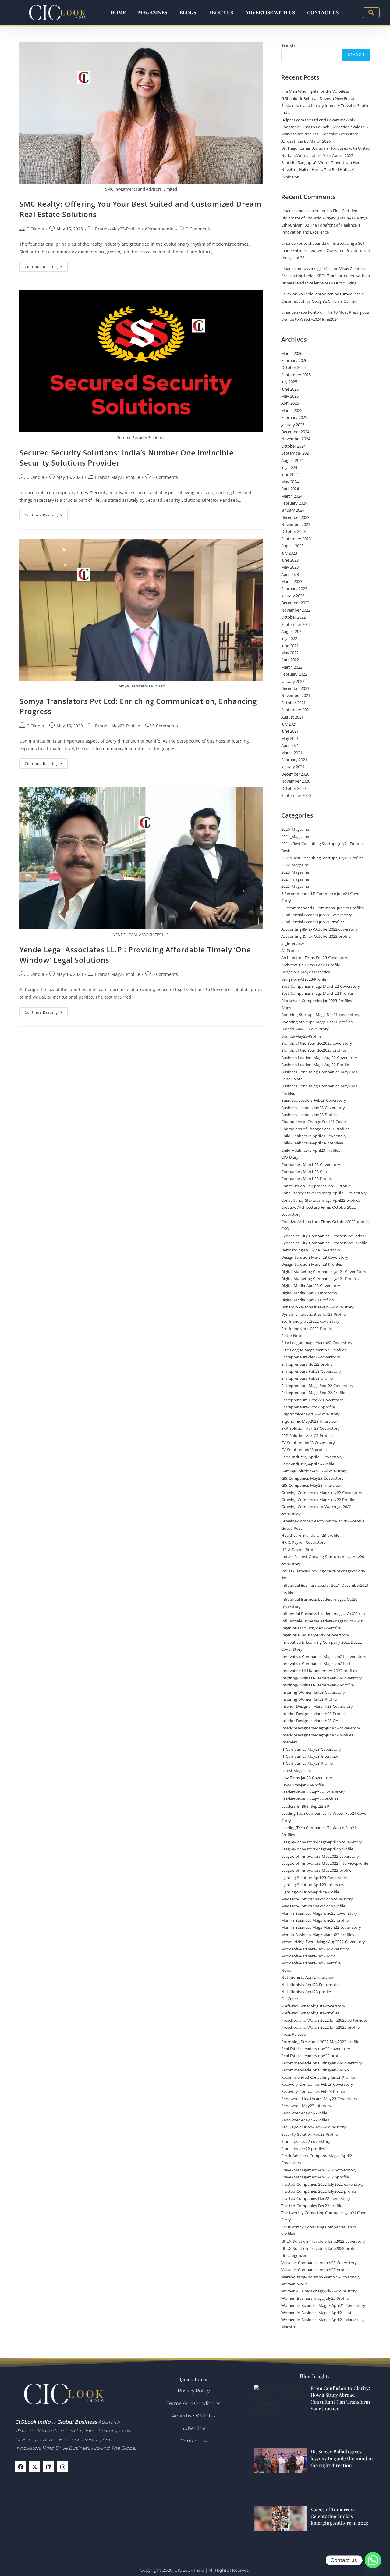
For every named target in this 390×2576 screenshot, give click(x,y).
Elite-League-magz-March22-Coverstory (317, 1343)
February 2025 (294, 417)
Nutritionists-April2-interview (307, 1977)
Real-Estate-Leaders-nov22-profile (312, 2056)
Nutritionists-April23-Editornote (310, 1985)
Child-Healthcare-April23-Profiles (311, 1150)
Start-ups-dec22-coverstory (306, 2141)
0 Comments (199, 229)
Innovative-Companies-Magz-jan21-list (316, 1664)
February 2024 (294, 503)
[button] (371, 13)
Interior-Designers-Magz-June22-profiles (317, 1735)
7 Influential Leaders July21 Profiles (313, 922)
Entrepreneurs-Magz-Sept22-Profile (313, 1393)
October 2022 (293, 617)
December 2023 (295, 517)
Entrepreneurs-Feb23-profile (307, 1378)
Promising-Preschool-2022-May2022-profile (320, 2042)
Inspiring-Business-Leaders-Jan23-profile (317, 1685)
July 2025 (289, 382)
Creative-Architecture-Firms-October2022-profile (325, 1222)
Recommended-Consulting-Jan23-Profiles (318, 2077)
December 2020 (295, 774)
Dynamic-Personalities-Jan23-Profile (313, 1314)
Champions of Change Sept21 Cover (314, 1122)
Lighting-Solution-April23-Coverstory (314, 1878)
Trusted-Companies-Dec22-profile (312, 2206)
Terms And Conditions (193, 2403)
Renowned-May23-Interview (307, 2106)
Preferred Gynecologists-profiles (310, 2013)
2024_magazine (295, 879)
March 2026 (292, 353)
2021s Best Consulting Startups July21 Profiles (322, 858)
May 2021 (290, 738)
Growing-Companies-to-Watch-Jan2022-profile (323, 1521)
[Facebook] (21, 2467)
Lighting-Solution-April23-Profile (310, 1892)
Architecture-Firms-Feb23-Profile (311, 965)
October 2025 (293, 367)
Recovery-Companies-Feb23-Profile (313, 2091)
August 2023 (292, 546)
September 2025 (296, 375)
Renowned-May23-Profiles (305, 2120)
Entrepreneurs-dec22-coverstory (311, 1357)
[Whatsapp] (373, 2560)
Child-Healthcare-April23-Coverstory (314, 1136)
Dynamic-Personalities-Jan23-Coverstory (317, 1307)
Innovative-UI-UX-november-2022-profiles (319, 1671)
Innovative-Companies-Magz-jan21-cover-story (324, 1657)
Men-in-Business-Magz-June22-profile (315, 1920)
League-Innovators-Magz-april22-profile (317, 1849)
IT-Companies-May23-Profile (307, 1763)
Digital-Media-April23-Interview (309, 1293)
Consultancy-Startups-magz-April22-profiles (321, 1200)
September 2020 (296, 795)
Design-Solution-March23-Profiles (312, 1264)
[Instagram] (63, 2467)
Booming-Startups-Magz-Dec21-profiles (317, 1022)
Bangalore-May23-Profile (304, 979)
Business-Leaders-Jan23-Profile (309, 1115)
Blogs (188, 12)
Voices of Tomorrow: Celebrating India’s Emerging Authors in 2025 (339, 2516)
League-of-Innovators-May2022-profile (316, 1870)
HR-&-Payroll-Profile (299, 1550)
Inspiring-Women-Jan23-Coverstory (313, 1692)
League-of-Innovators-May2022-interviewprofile (325, 1863)
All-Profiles (291, 951)
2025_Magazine (295, 886)
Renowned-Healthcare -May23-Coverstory (319, 2099)
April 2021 (290, 745)
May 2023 (290, 567)
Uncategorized (294, 2255)
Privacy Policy (194, 2391)
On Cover (290, 1999)
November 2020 (296, 781)
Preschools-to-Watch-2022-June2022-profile (320, 2027)
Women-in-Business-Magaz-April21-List (316, 2313)
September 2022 (296, 624)
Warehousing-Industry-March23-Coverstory (321, 2277)
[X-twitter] (35, 2467)
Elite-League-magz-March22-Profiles (314, 1350)
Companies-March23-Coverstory (311, 1165)
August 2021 (292, 717)
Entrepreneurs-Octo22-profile (308, 1407)
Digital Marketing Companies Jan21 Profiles (320, 1279)
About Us (221, 12)
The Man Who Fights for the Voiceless (315, 91)
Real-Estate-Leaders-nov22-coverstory (316, 2049)
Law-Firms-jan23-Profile (303, 1785)
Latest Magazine (296, 1771)
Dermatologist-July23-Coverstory (311, 1250)
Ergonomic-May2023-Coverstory (310, 1414)
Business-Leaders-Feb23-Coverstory (314, 1100)
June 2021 (290, 731)
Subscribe (193, 2428)
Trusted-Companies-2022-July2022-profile (319, 2191)
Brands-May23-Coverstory (305, 1029)
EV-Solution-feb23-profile (304, 1450)
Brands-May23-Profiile (118, 229)
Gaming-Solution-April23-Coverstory (314, 1471)
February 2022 (294, 674)
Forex (286, 294)
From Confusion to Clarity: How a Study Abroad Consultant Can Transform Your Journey (340, 2398)
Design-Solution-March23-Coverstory (315, 1257)
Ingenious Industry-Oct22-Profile (311, 1628)
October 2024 (293, 446)
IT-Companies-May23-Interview (310, 1756)
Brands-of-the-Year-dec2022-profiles (314, 1050)
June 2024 (290, 474)
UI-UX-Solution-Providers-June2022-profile (319, 2248)
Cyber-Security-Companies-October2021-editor (324, 1236)
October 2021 (293, 703)
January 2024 (293, 510)
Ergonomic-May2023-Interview (309, 1421)
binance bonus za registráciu (307, 269)
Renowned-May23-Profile (304, 2113)
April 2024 (290, 489)
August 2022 (292, 631)
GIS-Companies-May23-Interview (311, 1485)
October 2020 (293, 788)
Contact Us (323, 12)
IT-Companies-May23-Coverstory (311, 1749)
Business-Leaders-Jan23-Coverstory (313, 1108)
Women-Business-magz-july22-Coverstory (319, 2291)
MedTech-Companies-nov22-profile (313, 1906)
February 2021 (294, 760)
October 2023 (293, 531)
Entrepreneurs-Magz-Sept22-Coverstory (317, 1386)
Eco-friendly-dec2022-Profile (307, 1329)
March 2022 (292, 667)
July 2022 (289, 638)
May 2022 (290, 653)
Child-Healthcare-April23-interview (312, 1143)
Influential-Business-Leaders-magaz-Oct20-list (323, 1621)
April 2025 (290, 403)
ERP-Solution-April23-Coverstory (310, 1428)
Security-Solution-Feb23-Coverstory (314, 2127)
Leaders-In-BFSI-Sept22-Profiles (310, 1799)
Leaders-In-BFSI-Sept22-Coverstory (313, 1792)
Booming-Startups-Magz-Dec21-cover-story (320, 1015)
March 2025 (292, 410)
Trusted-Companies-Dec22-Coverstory (316, 2198)
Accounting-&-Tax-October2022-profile (316, 936)
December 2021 (295, 688)
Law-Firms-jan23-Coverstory (307, 1778)
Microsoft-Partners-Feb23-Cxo (308, 1956)
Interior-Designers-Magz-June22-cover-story (321, 1728)
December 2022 (295, 603)
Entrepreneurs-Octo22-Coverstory (312, 1400)
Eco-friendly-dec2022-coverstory (310, 1321)
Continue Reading (46, 265)
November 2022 (296, 610)
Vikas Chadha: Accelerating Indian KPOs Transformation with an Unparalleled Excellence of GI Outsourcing (326, 276)
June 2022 (290, 646)
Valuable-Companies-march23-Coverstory (319, 2263)
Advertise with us (270, 12)
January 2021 (293, 767)
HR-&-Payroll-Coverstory (303, 1542)
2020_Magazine (295, 829)
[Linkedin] (49, 2467)
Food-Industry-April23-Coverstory (312, 1457)
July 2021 (289, 724)
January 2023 (293, 596)
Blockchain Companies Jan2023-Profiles (317, 1001)
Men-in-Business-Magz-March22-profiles (318, 1935)
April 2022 (290, 660)
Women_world (159, 229)
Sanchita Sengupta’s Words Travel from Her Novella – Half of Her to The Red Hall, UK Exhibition (320, 170)
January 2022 (293, 681)
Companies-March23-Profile (307, 1179)
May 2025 (290, 396)
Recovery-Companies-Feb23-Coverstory (317, 2084)
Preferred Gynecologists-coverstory (313, 2006)
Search (288, 45)
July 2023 (289, 553)
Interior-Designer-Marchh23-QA (310, 1721)
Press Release (293, 2034)
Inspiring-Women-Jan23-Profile (309, 1699)
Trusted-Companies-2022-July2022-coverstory (322, 2184)
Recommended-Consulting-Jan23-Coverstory (322, 2063)
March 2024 (292, 496)
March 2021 (292, 753)
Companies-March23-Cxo (304, 1172)
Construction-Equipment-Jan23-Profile (316, 1186)
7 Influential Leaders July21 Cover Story (317, 915)
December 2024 (295, 432)
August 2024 (292, 460)
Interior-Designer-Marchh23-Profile (313, 1714)
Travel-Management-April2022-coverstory (319, 2170)
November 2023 (296, 524)
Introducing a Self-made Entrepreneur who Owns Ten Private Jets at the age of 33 (326, 250)
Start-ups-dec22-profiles (303, 2149)
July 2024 (289, 467)
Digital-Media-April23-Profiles (307, 1300)
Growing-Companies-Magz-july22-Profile (318, 1500)
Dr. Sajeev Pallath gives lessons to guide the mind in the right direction (342, 2458)
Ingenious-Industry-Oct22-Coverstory (315, 1635)
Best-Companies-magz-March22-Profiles (317, 993)
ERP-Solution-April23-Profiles (307, 1436)
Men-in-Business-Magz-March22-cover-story (321, 1927)
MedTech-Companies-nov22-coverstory (317, 1899)
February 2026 (294, 360)
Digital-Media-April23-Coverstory (311, 1286)
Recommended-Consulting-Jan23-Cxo (315, 2070)
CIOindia (35, 229)
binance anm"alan (298, 211)
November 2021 (296, 695)
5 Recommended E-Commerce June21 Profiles (323, 908)
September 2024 (296, 453)
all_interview (292, 944)
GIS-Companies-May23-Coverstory (312, 1478)
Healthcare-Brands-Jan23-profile (310, 1535)
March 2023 (292, 581)
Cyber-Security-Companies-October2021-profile (324, 1243)
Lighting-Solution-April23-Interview (313, 1885)
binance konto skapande (304, 243)
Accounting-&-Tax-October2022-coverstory (320, 929)
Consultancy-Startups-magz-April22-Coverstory (324, 1193)
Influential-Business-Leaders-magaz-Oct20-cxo (323, 1614)
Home (118, 12)
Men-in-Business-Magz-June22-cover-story (319, 1913)
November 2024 (296, 439)
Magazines (153, 12)
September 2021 (296, 710)
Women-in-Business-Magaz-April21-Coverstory (323, 2305)
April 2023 (290, 574)
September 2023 (296, 539)
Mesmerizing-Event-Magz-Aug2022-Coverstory (323, 1942)
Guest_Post (292, 1528)
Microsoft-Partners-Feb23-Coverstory (315, 1949)
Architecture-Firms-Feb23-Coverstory (315, 958)
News (286, 1970)
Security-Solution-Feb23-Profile (309, 2134)
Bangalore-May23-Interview (306, 972)
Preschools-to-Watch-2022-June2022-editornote (324, 2020)
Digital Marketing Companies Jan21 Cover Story (324, 1272)
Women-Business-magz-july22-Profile (315, 2298)
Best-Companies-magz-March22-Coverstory (321, 986)
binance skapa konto (300, 312)
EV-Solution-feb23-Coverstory (308, 1443)
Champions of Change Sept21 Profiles (315, 1129)
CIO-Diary (290, 1157)
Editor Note (292, 1336)
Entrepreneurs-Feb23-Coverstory (311, 1371)
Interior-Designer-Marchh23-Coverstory (317, 1706)
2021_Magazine (295, 837)
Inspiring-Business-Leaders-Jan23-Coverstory (322, 1678)
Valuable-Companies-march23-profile (315, 2270)
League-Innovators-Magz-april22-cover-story (322, 1842)
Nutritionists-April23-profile (306, 1992)
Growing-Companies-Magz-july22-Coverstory (322, 1493)
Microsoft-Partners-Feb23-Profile (311, 1963)
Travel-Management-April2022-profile (315, 2177)
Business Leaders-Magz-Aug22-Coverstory (319, 1058)
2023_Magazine (295, 872)
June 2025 (290, 389)
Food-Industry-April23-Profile (308, 1464)
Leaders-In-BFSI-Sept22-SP (305, 1806)
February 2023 (294, 589)
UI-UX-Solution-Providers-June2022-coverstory (323, 2241)
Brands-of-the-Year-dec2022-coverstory (317, 1043)
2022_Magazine (295, 865)
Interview (290, 1742)
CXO (285, 1229)
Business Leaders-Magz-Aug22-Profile (315, 1065)
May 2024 (290, 482)
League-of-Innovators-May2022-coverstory (320, 1856)
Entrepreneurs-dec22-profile (307, 1364)
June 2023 (290, 560)
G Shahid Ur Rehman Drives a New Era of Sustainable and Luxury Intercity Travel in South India (325, 106)
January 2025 (293, 425)
